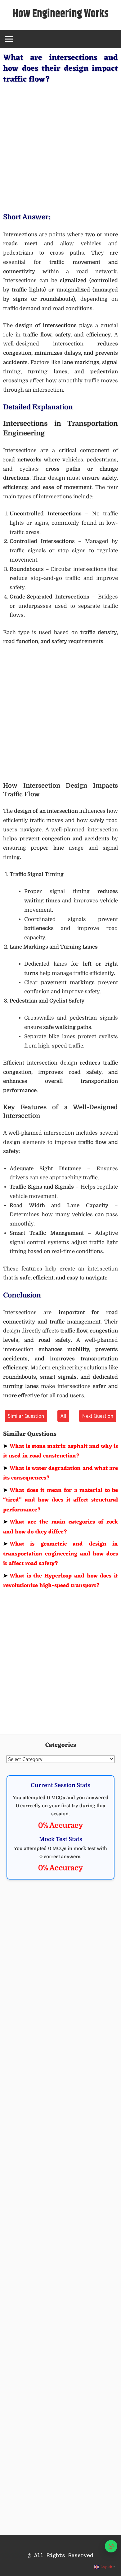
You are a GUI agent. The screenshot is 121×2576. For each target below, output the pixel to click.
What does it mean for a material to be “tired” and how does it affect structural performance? (60, 1500)
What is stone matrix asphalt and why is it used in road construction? (60, 1451)
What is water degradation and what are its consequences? (60, 1473)
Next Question (98, 1416)
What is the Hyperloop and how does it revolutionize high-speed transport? (60, 1581)
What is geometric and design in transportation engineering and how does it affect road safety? (60, 1554)
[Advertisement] (60, 147)
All (63, 1416)
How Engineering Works (60, 14)
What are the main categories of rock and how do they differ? (60, 1527)
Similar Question (26, 1416)
